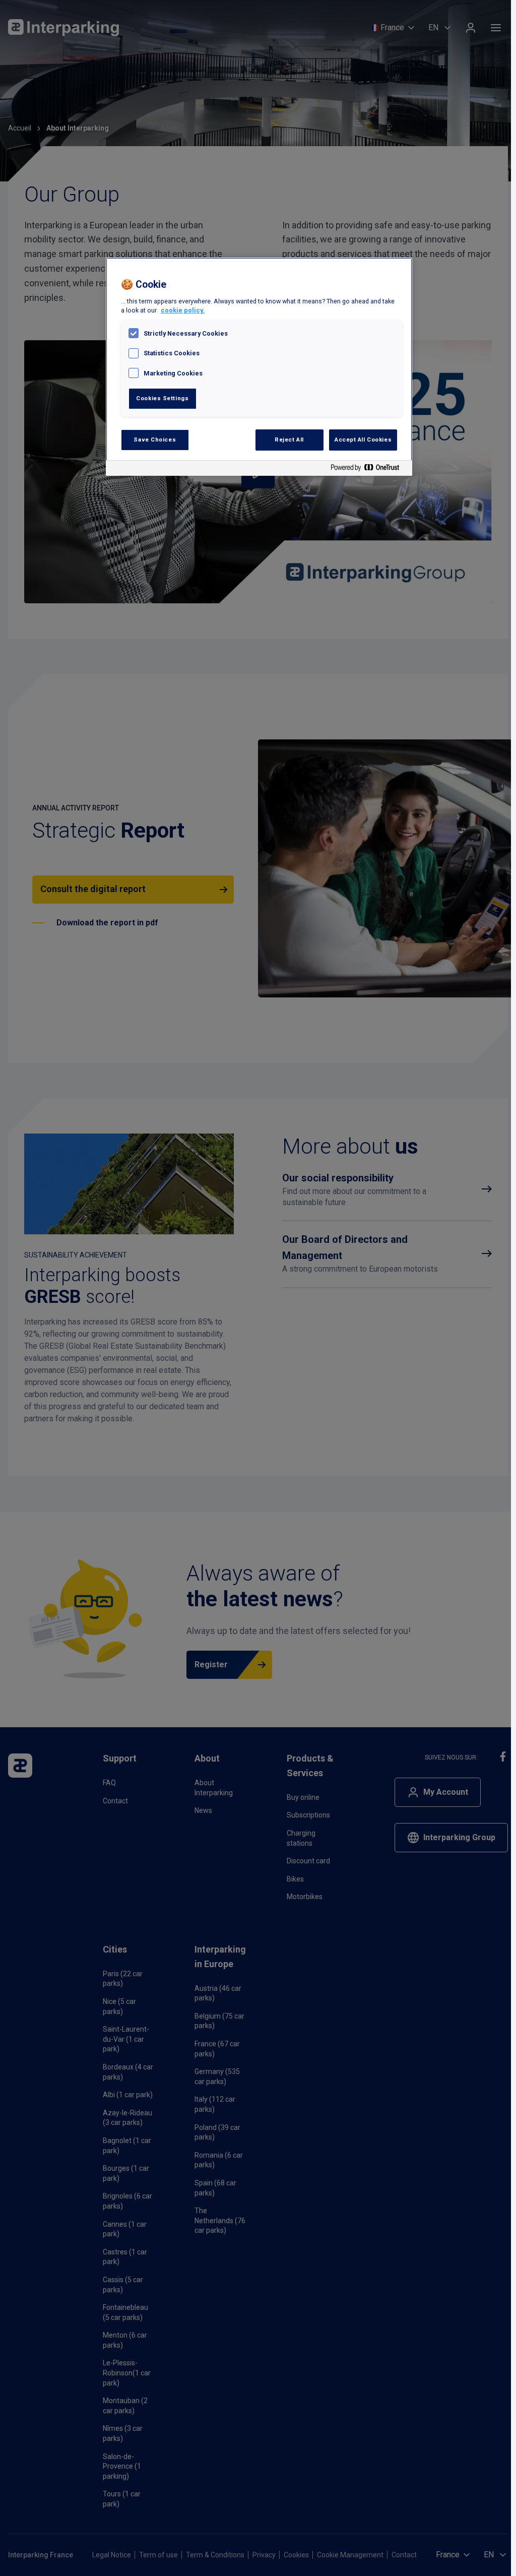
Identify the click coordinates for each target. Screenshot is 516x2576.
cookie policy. (183, 310)
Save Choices (155, 439)
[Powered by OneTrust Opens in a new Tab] (369, 469)
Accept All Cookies (363, 439)
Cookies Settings (162, 398)
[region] (259, 367)
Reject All (289, 439)
